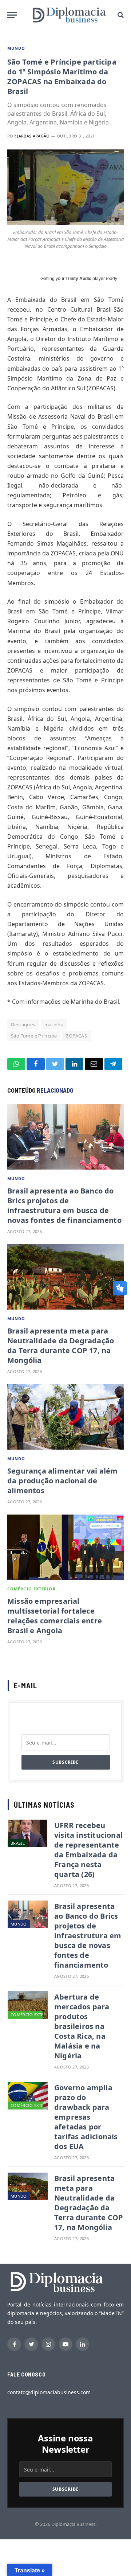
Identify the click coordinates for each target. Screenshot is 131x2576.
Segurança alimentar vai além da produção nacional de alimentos (63, 1481)
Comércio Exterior (31, 1589)
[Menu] (12, 15)
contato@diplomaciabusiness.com (49, 2392)
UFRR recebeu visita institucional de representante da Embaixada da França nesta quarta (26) (88, 1850)
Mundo (16, 48)
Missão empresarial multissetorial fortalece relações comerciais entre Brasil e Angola (55, 1616)
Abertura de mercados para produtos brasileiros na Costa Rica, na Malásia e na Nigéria (82, 2026)
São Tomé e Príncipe (34, 1036)
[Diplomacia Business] (69, 15)
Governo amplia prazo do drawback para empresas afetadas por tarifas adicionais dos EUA (86, 2117)
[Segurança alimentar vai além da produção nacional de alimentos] (65, 1417)
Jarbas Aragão (33, 136)
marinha (54, 1024)
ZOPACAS (76, 1036)
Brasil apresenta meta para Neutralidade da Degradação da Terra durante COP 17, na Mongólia (61, 1345)
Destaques (23, 1024)
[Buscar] (120, 15)
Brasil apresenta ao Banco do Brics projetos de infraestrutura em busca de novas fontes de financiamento (64, 1205)
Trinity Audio (78, 279)
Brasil (18, 1843)
